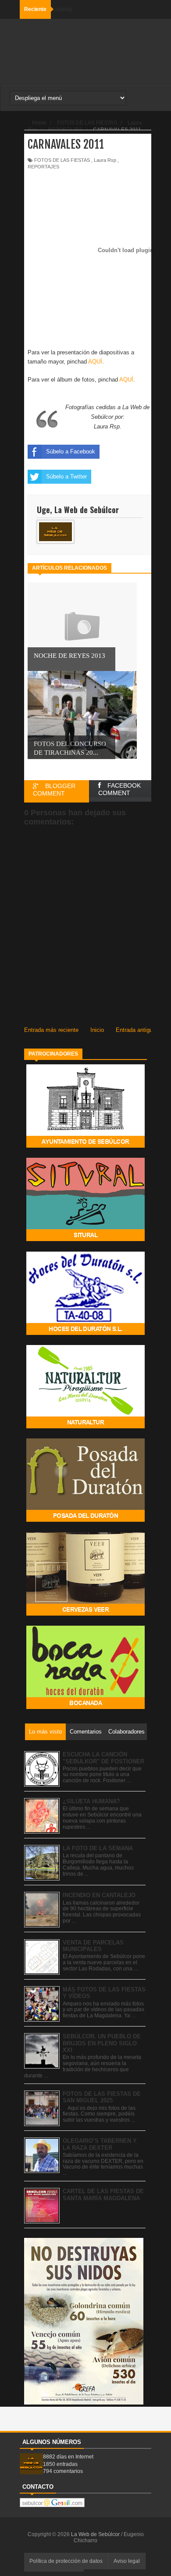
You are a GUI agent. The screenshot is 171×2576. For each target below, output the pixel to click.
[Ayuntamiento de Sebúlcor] (85, 1146)
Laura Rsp (105, 160)
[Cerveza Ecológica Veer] (85, 1614)
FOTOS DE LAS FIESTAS (62, 160)
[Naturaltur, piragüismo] (85, 1426)
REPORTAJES (43, 167)
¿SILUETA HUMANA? (91, 1801)
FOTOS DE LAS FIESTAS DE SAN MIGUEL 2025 (102, 2097)
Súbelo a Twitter (66, 476)
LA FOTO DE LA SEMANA (98, 1848)
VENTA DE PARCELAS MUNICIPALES (93, 1946)
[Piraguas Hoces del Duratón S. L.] (85, 1333)
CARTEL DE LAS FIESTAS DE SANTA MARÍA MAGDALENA (103, 2195)
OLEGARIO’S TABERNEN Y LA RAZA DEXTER (100, 2144)
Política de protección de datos (66, 2561)
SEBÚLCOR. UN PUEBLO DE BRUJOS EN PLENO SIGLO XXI (102, 2043)
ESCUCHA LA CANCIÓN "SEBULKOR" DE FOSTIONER (103, 1758)
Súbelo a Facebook (71, 451)
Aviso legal (127, 2561)
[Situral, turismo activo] (85, 1239)
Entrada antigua (136, 1030)
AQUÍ (95, 362)
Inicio (97, 1030)
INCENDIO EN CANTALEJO (99, 1895)
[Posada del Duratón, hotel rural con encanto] (85, 1520)
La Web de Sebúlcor (96, 2534)
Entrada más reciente (51, 1030)
